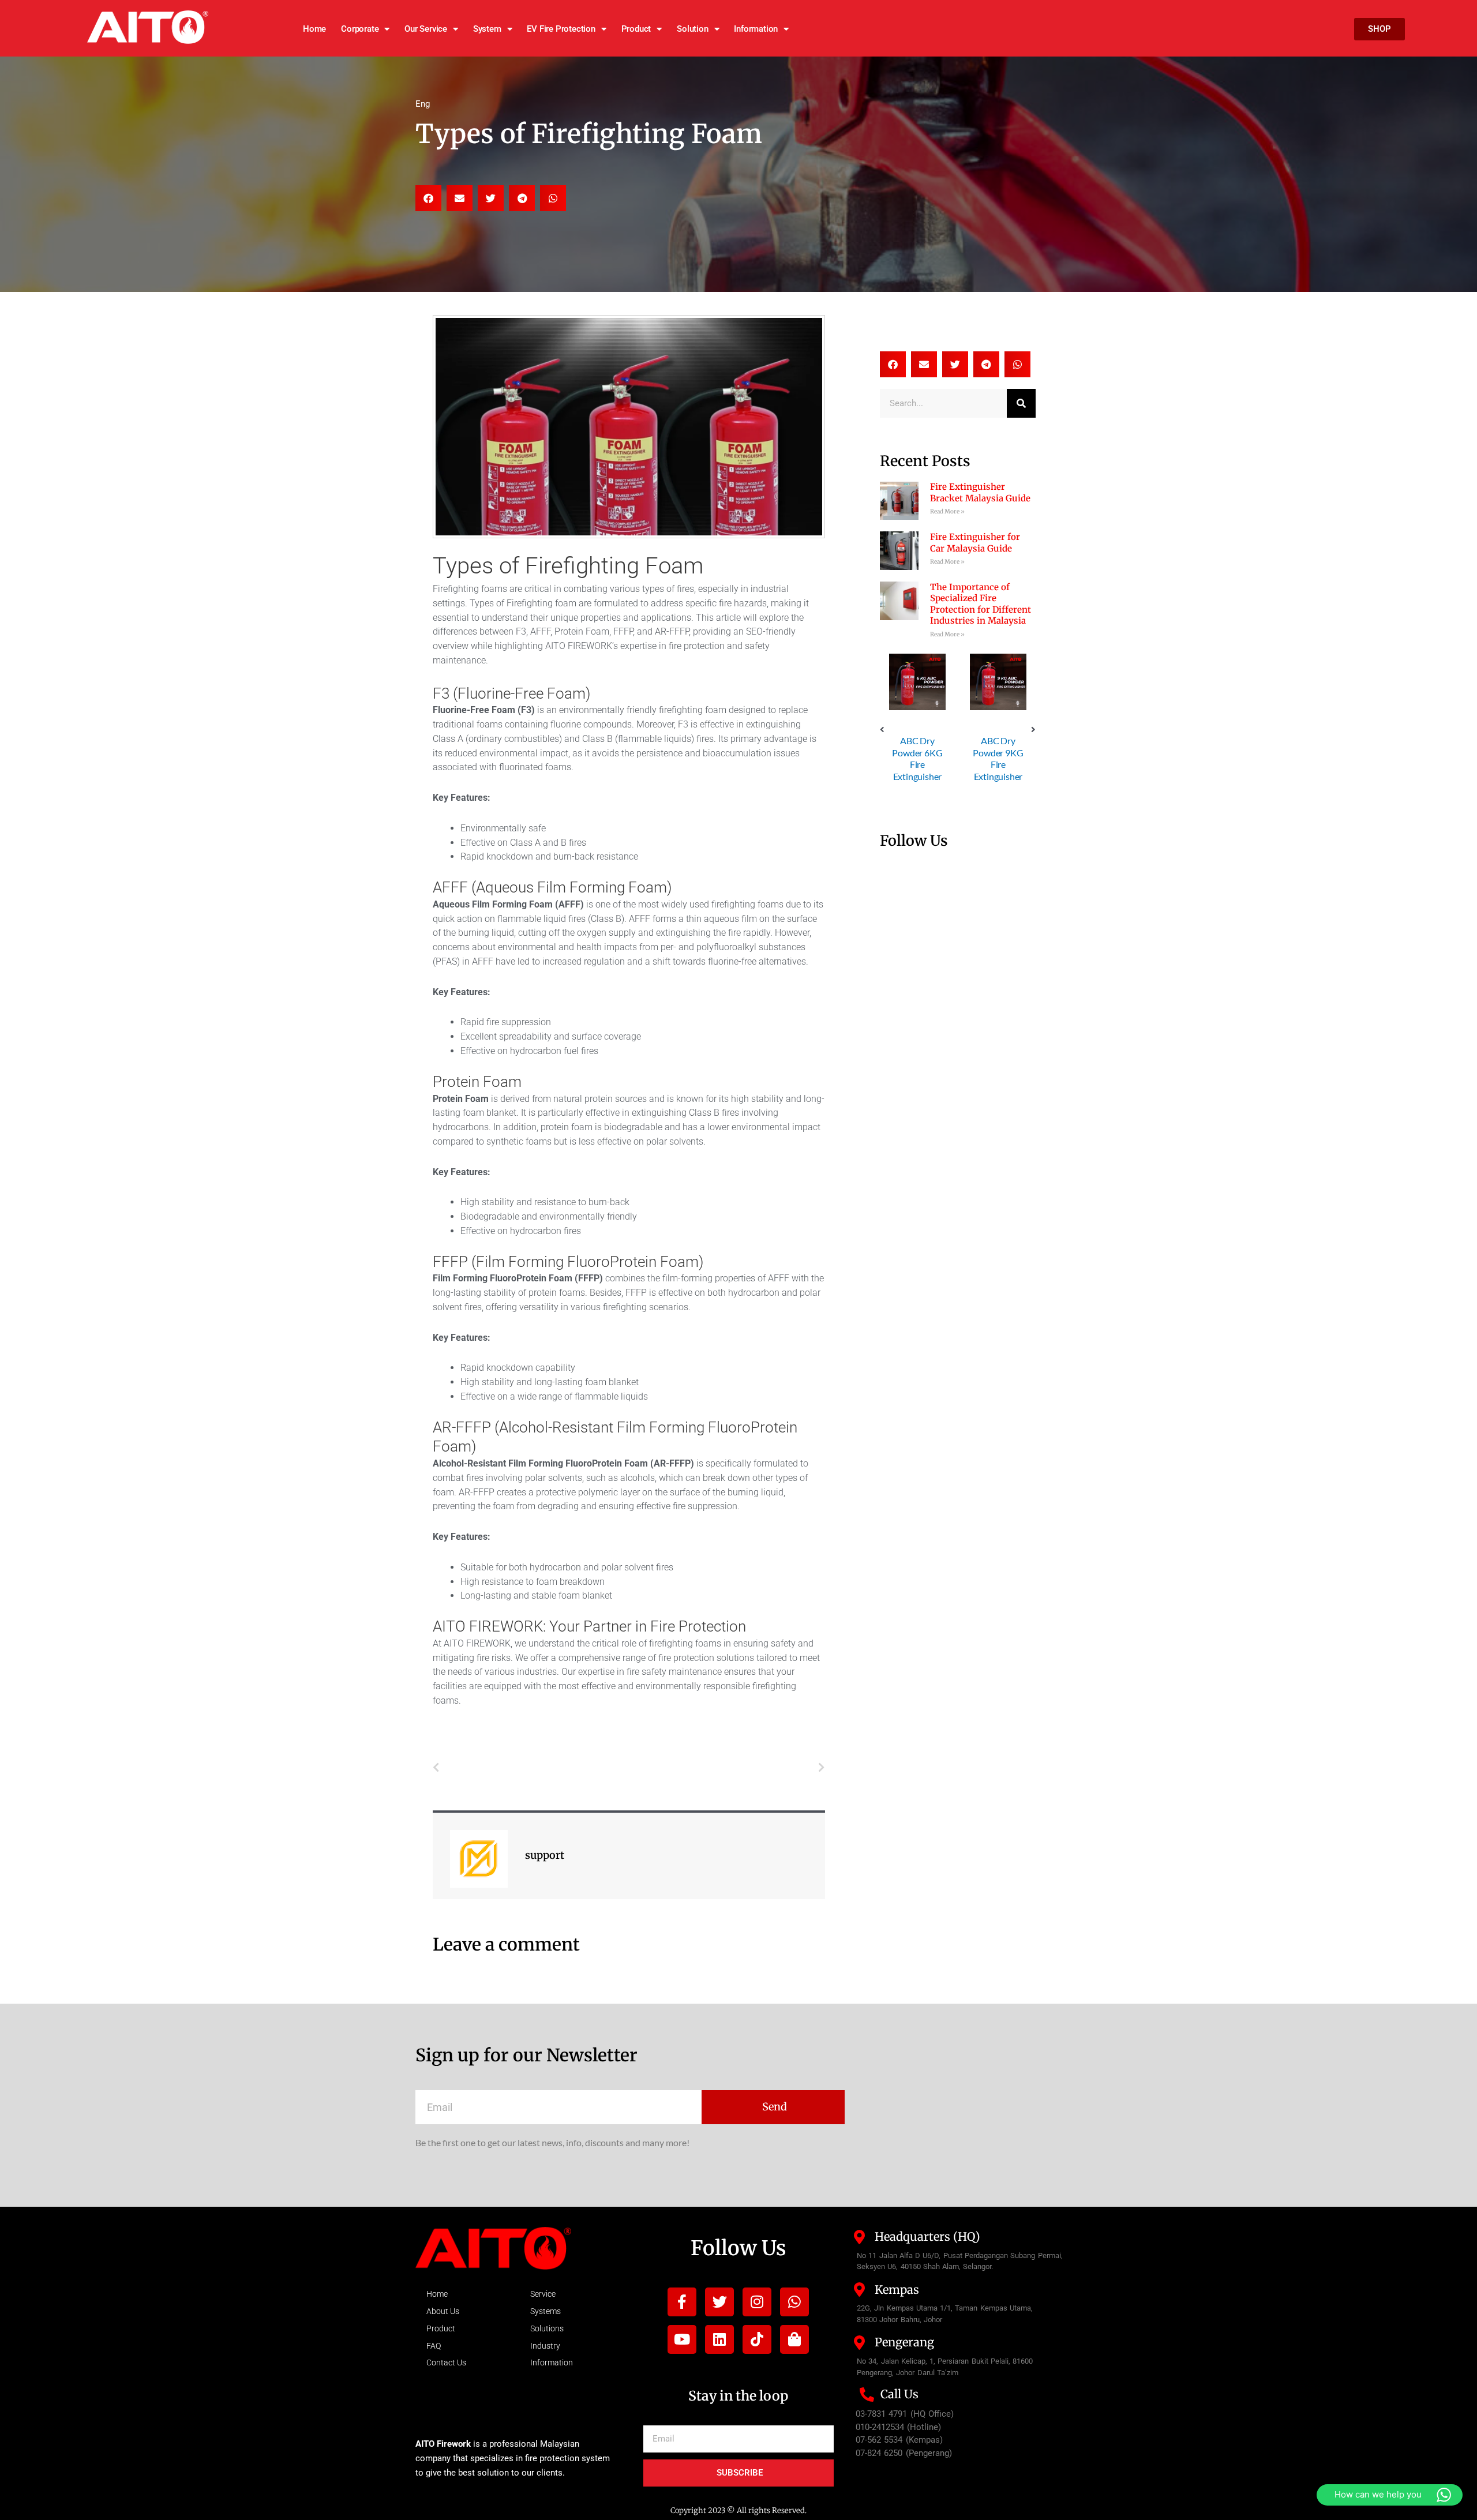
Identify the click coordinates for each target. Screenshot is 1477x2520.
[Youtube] (682, 2339)
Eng (423, 104)
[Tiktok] (757, 2339)
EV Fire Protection (561, 29)
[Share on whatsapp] (553, 198)
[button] (882, 730)
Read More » (947, 511)
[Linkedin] (719, 2339)
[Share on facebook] (428, 198)
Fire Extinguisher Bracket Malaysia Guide (980, 492)
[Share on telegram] (522, 198)
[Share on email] (460, 198)
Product (636, 29)
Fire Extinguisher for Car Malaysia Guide (975, 543)
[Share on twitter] (491, 198)
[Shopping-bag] (794, 2339)
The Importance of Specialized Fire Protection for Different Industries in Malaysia (981, 604)
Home (314, 29)
